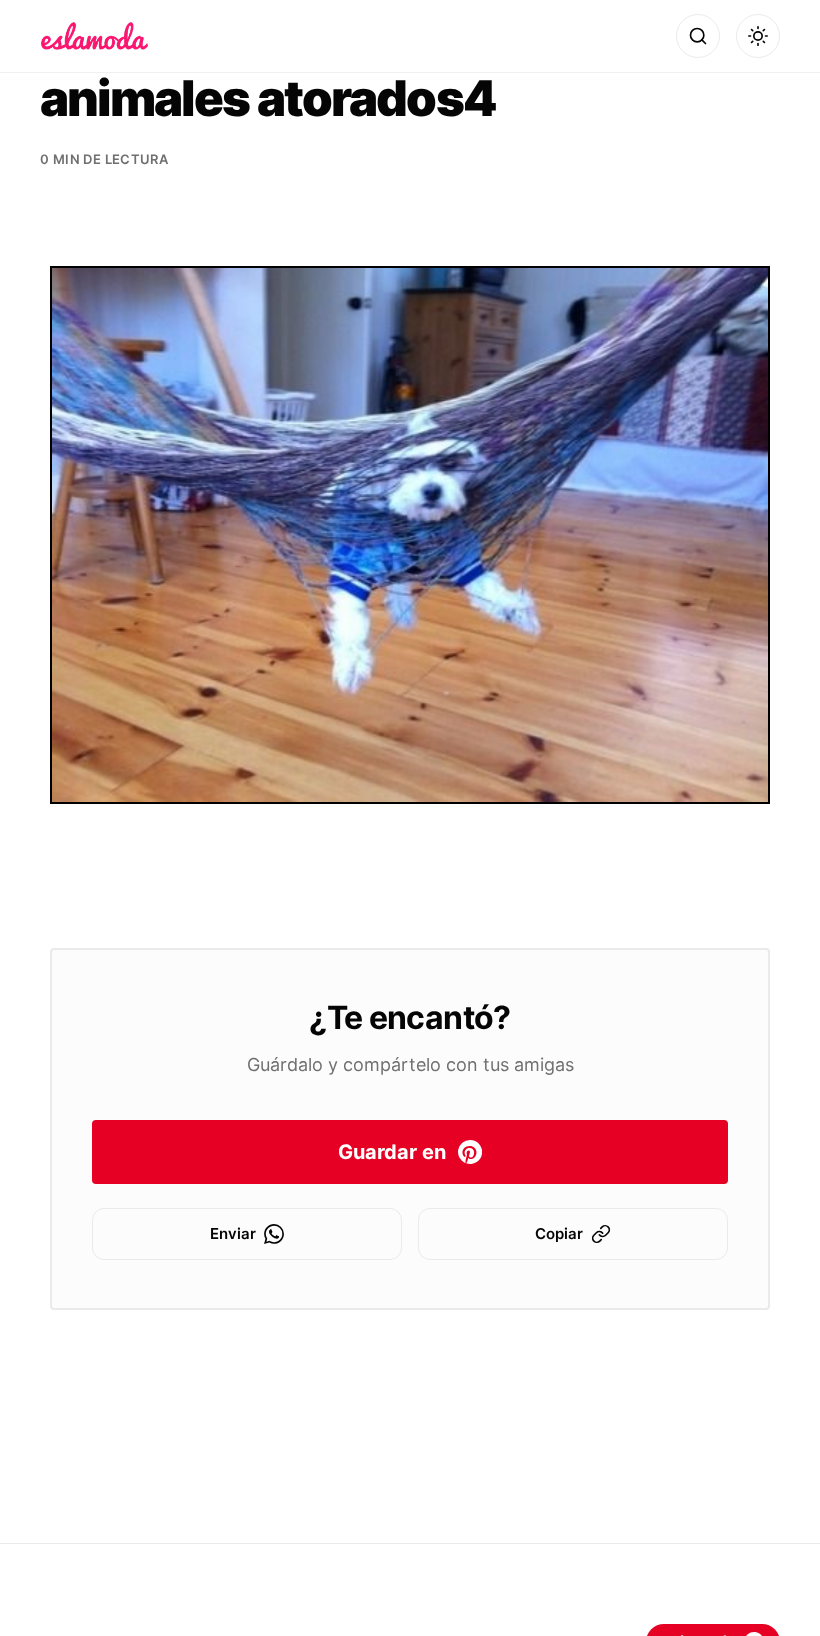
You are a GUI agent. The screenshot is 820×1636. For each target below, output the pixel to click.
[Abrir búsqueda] (698, 36)
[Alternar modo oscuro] (758, 36)
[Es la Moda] (94, 36)
